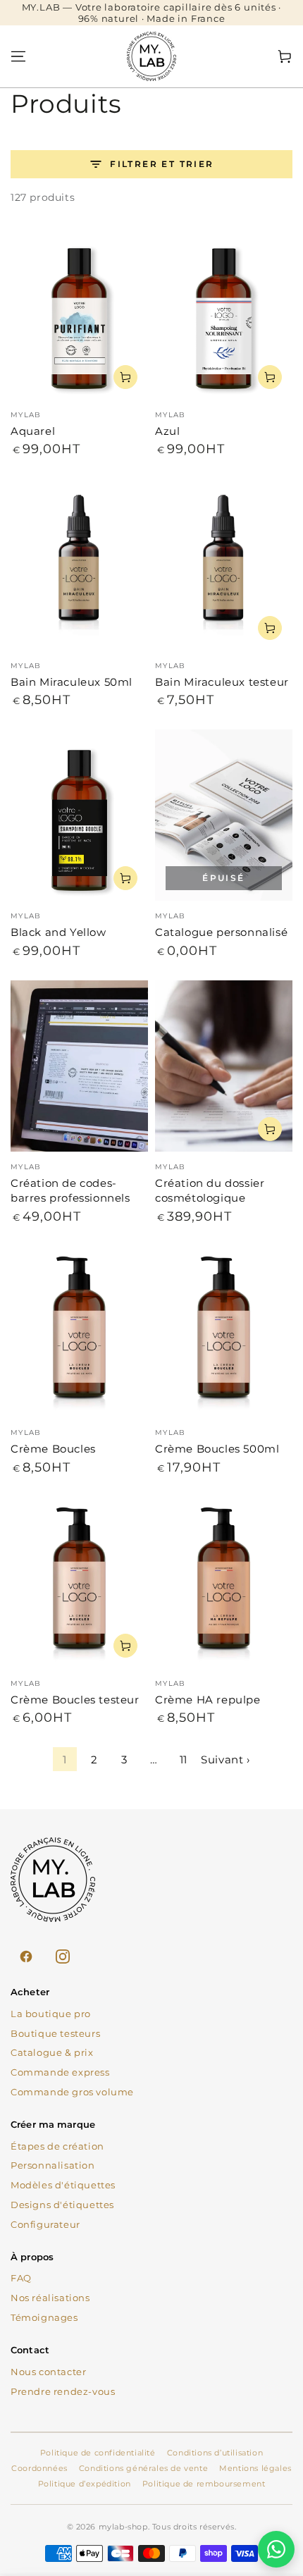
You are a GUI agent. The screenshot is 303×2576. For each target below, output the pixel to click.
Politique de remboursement (204, 2484)
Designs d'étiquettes (62, 2205)
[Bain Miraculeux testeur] (224, 565)
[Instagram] (63, 1956)
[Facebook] (26, 1956)
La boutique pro (51, 2014)
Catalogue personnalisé (221, 932)
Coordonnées (39, 2468)
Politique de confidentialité (98, 2453)
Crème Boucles (53, 1449)
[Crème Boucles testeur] (79, 1582)
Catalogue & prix (52, 2052)
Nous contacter (48, 2372)
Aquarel (33, 431)
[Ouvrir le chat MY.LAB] (276, 2549)
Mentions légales (255, 2468)
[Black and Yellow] (79, 815)
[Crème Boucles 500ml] (224, 1331)
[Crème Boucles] (79, 1331)
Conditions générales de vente (143, 2468)
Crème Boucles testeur (75, 1700)
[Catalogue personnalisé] (224, 815)
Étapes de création (57, 2146)
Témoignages (44, 2317)
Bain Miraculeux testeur (222, 682)
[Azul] (224, 314)
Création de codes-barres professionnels (70, 1190)
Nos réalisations (50, 2298)
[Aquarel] (79, 314)
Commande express (60, 2072)
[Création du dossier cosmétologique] (224, 1066)
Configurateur (45, 2224)
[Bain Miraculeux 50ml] (79, 565)
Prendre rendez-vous (63, 2391)
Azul (167, 431)
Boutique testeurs (55, 2033)
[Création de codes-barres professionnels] (79, 1066)
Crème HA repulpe (208, 1700)
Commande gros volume (72, 2092)
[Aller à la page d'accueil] (151, 56)
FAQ (21, 2278)
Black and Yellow (58, 932)
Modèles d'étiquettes (63, 2185)
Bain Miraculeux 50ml (72, 682)
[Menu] (18, 56)
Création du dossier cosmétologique (210, 1190)
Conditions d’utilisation (215, 2453)
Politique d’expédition (85, 2484)
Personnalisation (53, 2165)
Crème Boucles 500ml (217, 1449)
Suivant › (225, 1760)
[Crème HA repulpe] (224, 1582)
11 (184, 1760)
